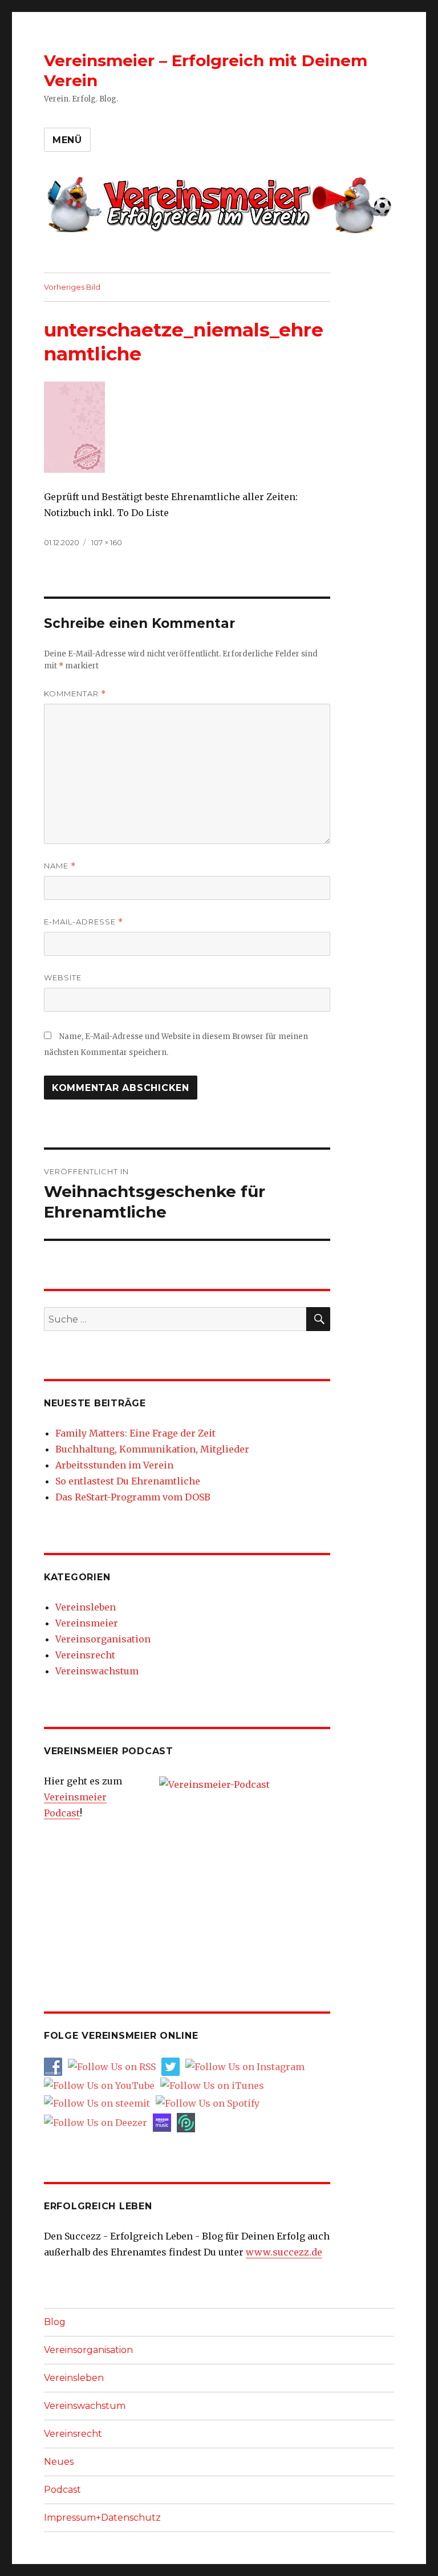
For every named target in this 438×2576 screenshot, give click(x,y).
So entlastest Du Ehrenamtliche (128, 1481)
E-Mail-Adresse (84, 922)
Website (63, 977)
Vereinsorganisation (103, 1639)
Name (60, 866)
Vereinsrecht (85, 1655)
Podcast (62, 2490)
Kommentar (75, 694)
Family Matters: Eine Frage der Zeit (135, 1433)
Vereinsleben (86, 1607)
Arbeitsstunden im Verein (114, 1465)
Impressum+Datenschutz (102, 2518)
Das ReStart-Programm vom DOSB (133, 1497)
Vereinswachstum (97, 1671)
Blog (55, 2322)
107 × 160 (107, 542)
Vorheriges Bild (72, 287)
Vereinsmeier (87, 1623)
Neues (59, 2462)
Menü (67, 140)
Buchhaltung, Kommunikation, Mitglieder (152, 1449)
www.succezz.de (284, 2252)
